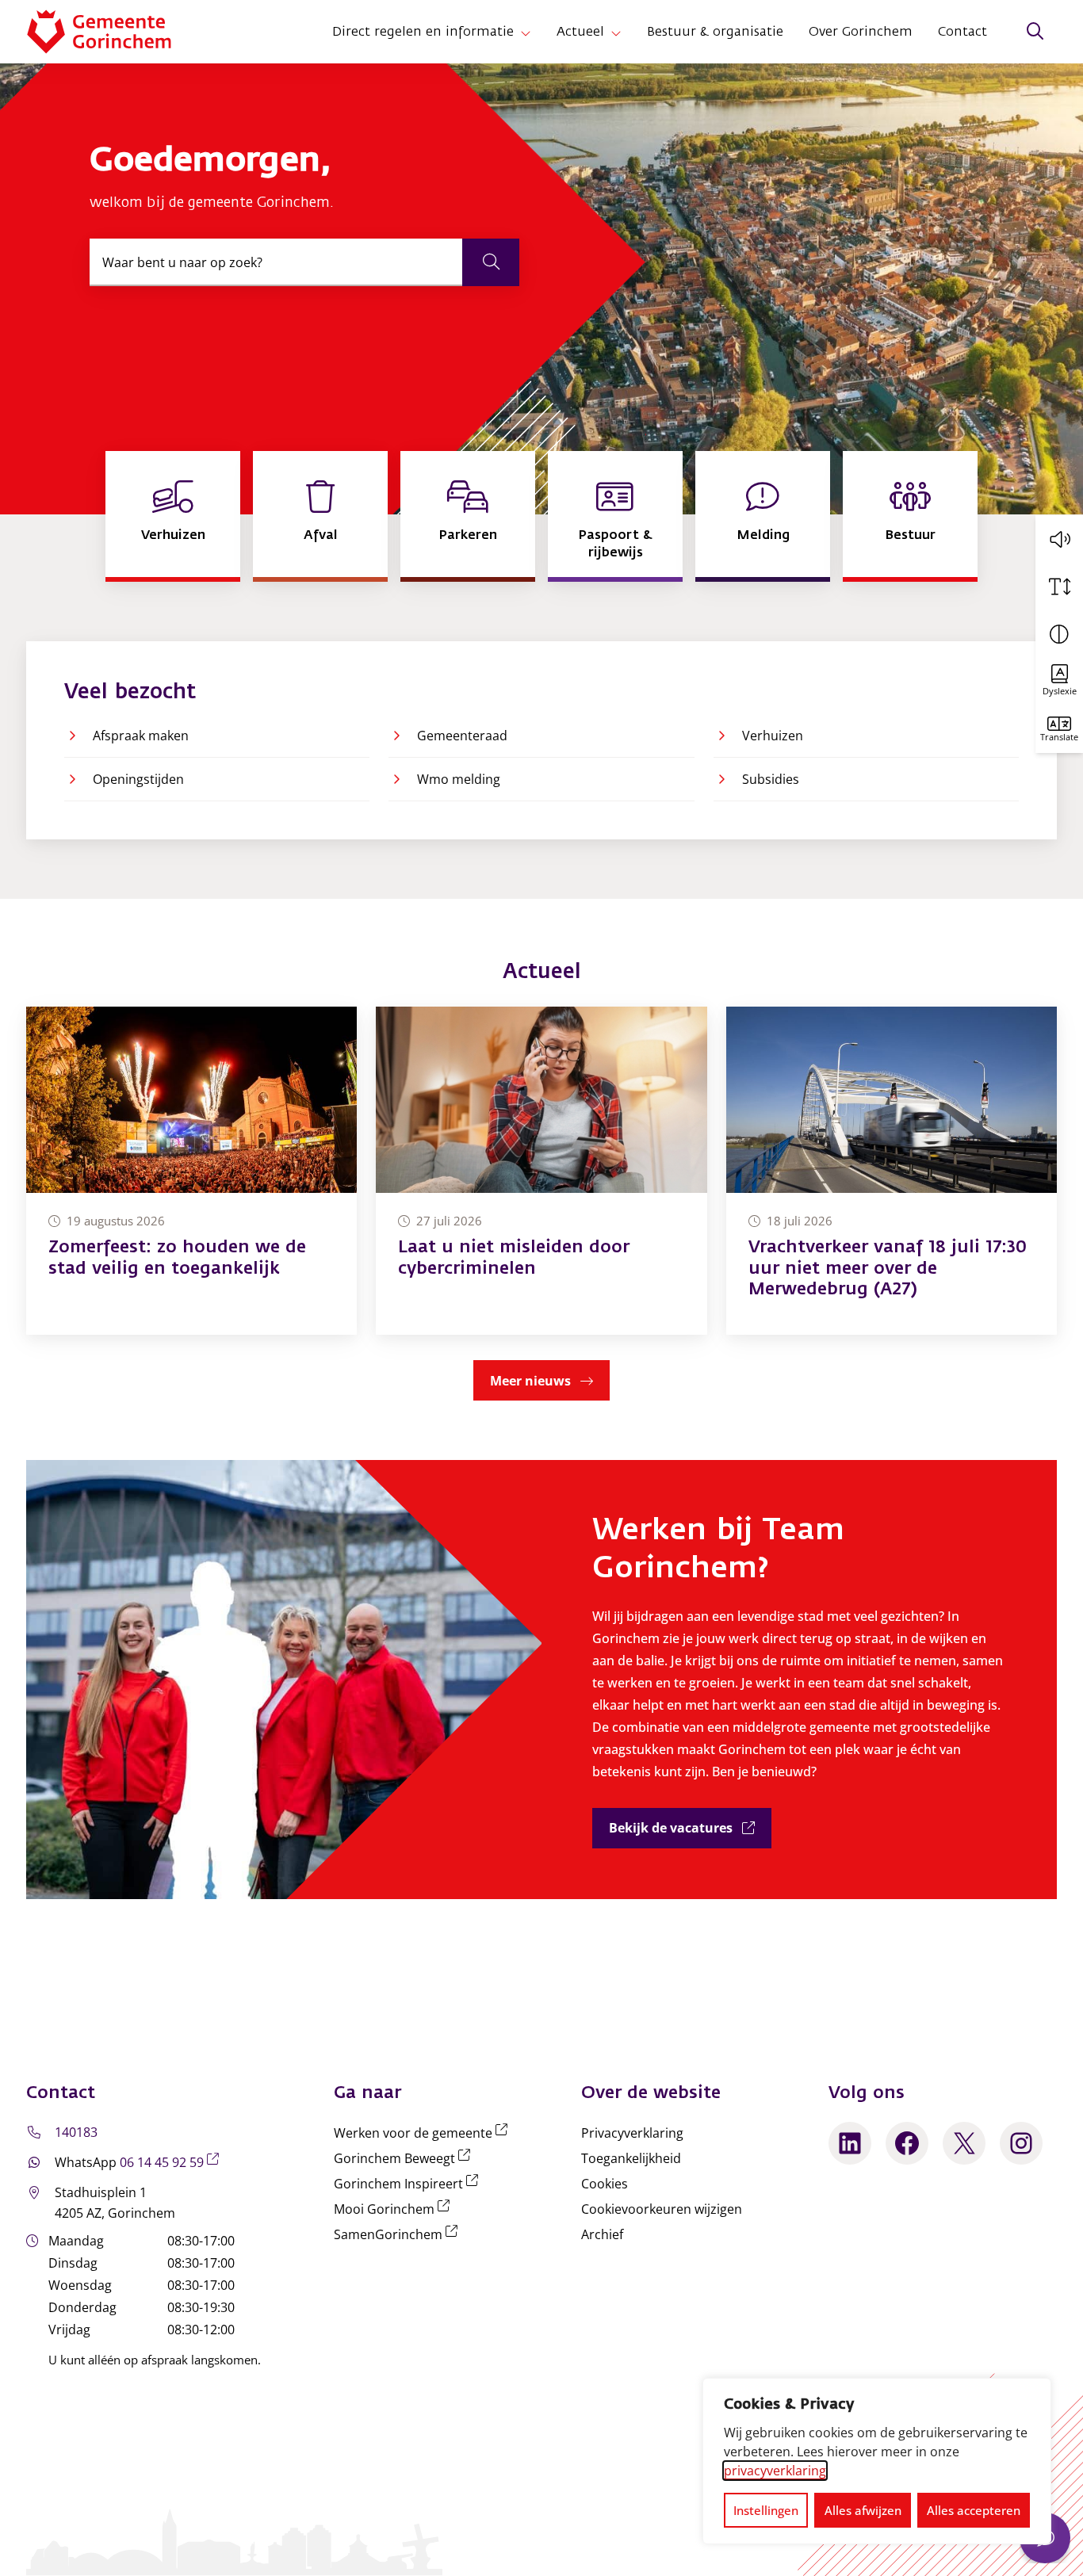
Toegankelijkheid (631, 2158)
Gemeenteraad (462, 736)
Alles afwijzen (863, 2510)
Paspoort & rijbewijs (615, 543)
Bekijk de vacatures (690, 1827)
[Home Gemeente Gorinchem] (112, 32)
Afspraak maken (141, 736)
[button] (1059, 539)
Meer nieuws (530, 1381)
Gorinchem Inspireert (409, 2184)
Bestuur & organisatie (715, 32)
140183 (76, 2132)
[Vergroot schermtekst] (1059, 587)
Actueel (580, 32)
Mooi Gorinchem (395, 2209)
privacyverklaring (775, 2471)
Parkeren (468, 535)
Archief (602, 2234)
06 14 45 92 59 (172, 2162)
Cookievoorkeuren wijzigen (662, 2209)
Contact (962, 32)
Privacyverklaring (632, 2133)
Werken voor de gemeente (424, 2133)
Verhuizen (173, 535)
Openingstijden (138, 779)
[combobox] (304, 262)
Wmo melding (459, 779)
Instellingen (766, 2510)
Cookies (605, 2184)
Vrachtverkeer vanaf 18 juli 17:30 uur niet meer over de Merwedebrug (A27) (888, 1268)
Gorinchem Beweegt (405, 2158)
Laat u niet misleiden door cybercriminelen (514, 1257)
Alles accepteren (974, 2510)
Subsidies (771, 779)
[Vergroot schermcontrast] (1059, 634)
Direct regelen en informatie (423, 32)
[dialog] (877, 2461)
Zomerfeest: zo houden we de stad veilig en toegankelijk (177, 1257)
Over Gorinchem (861, 32)
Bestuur (910, 535)
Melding (763, 535)
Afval (321, 535)
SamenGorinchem (399, 2234)
